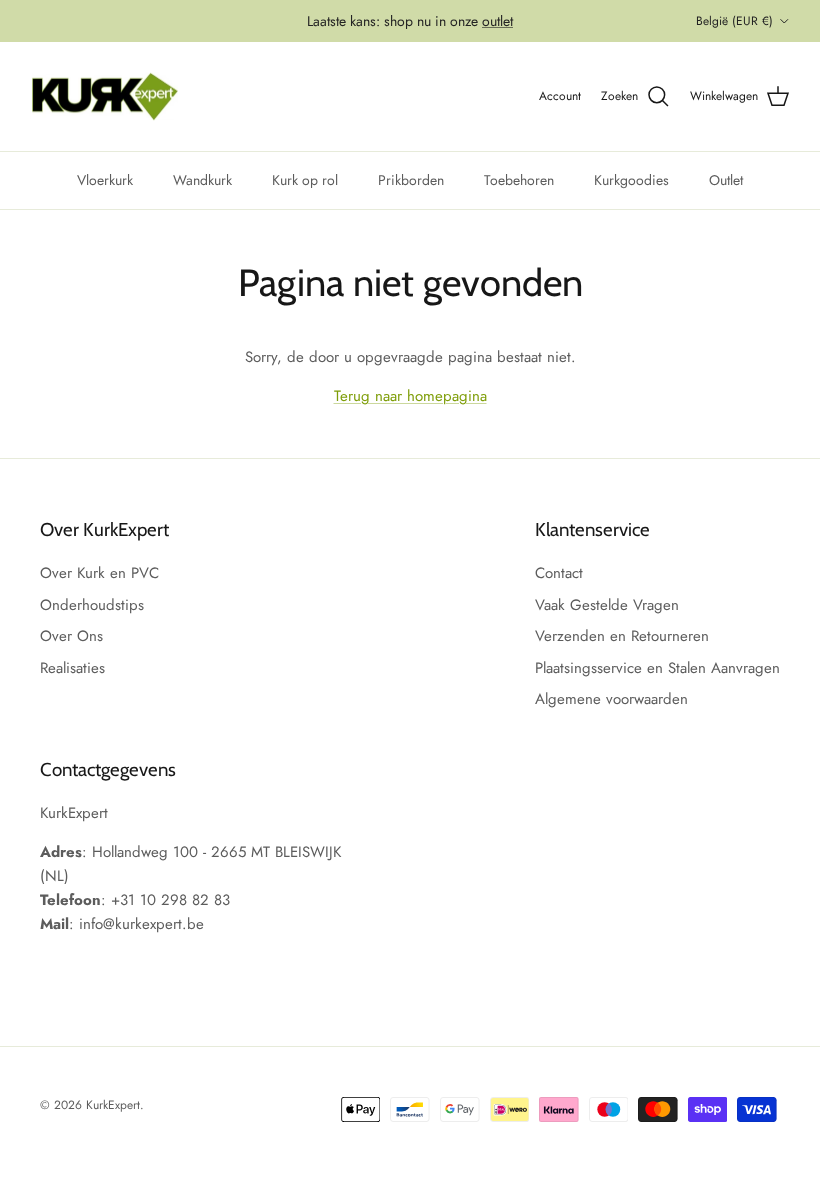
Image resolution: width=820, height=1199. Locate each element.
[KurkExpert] (105, 97)
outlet (497, 21)
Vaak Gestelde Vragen (607, 605)
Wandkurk (202, 180)
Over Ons (71, 636)
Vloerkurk (105, 180)
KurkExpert (113, 1105)
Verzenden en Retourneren (622, 636)
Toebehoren (519, 180)
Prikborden (411, 180)
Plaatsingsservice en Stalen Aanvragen (657, 668)
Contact (559, 573)
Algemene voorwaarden (611, 699)
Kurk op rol (305, 180)
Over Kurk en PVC (99, 573)
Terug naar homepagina (410, 396)
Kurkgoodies (631, 180)
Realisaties (72, 668)
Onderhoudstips (92, 605)
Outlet (726, 180)
